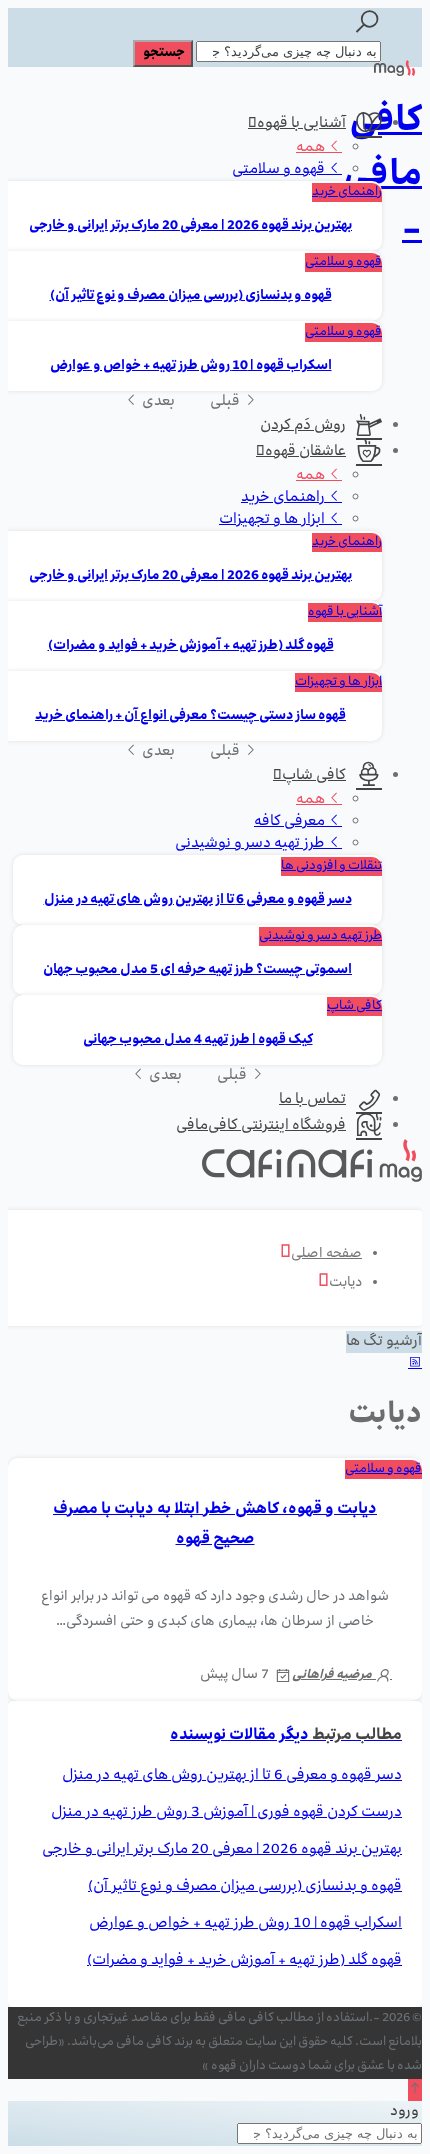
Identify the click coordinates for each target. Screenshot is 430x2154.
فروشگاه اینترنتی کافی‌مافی (261, 1126)
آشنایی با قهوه (301, 124)
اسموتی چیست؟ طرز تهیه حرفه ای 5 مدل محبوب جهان (197, 970)
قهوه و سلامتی (280, 170)
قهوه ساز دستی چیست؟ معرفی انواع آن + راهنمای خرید (190, 716)
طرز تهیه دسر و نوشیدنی (251, 844)
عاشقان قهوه (305, 452)
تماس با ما (312, 1100)
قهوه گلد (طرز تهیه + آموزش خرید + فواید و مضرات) (191, 646)
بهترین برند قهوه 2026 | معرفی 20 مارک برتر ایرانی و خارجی (190, 226)
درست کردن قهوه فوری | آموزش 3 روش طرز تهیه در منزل (226, 1813)
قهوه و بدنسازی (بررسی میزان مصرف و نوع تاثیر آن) (191, 296)
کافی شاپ (314, 776)
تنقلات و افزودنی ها (331, 866)
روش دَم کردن (303, 426)
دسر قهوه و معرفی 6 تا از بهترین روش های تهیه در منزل (198, 900)
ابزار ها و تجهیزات (273, 520)
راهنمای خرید (347, 192)
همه (312, 148)
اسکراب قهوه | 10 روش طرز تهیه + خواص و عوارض (191, 366)
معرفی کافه (291, 822)
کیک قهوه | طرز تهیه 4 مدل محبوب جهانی (198, 1040)
